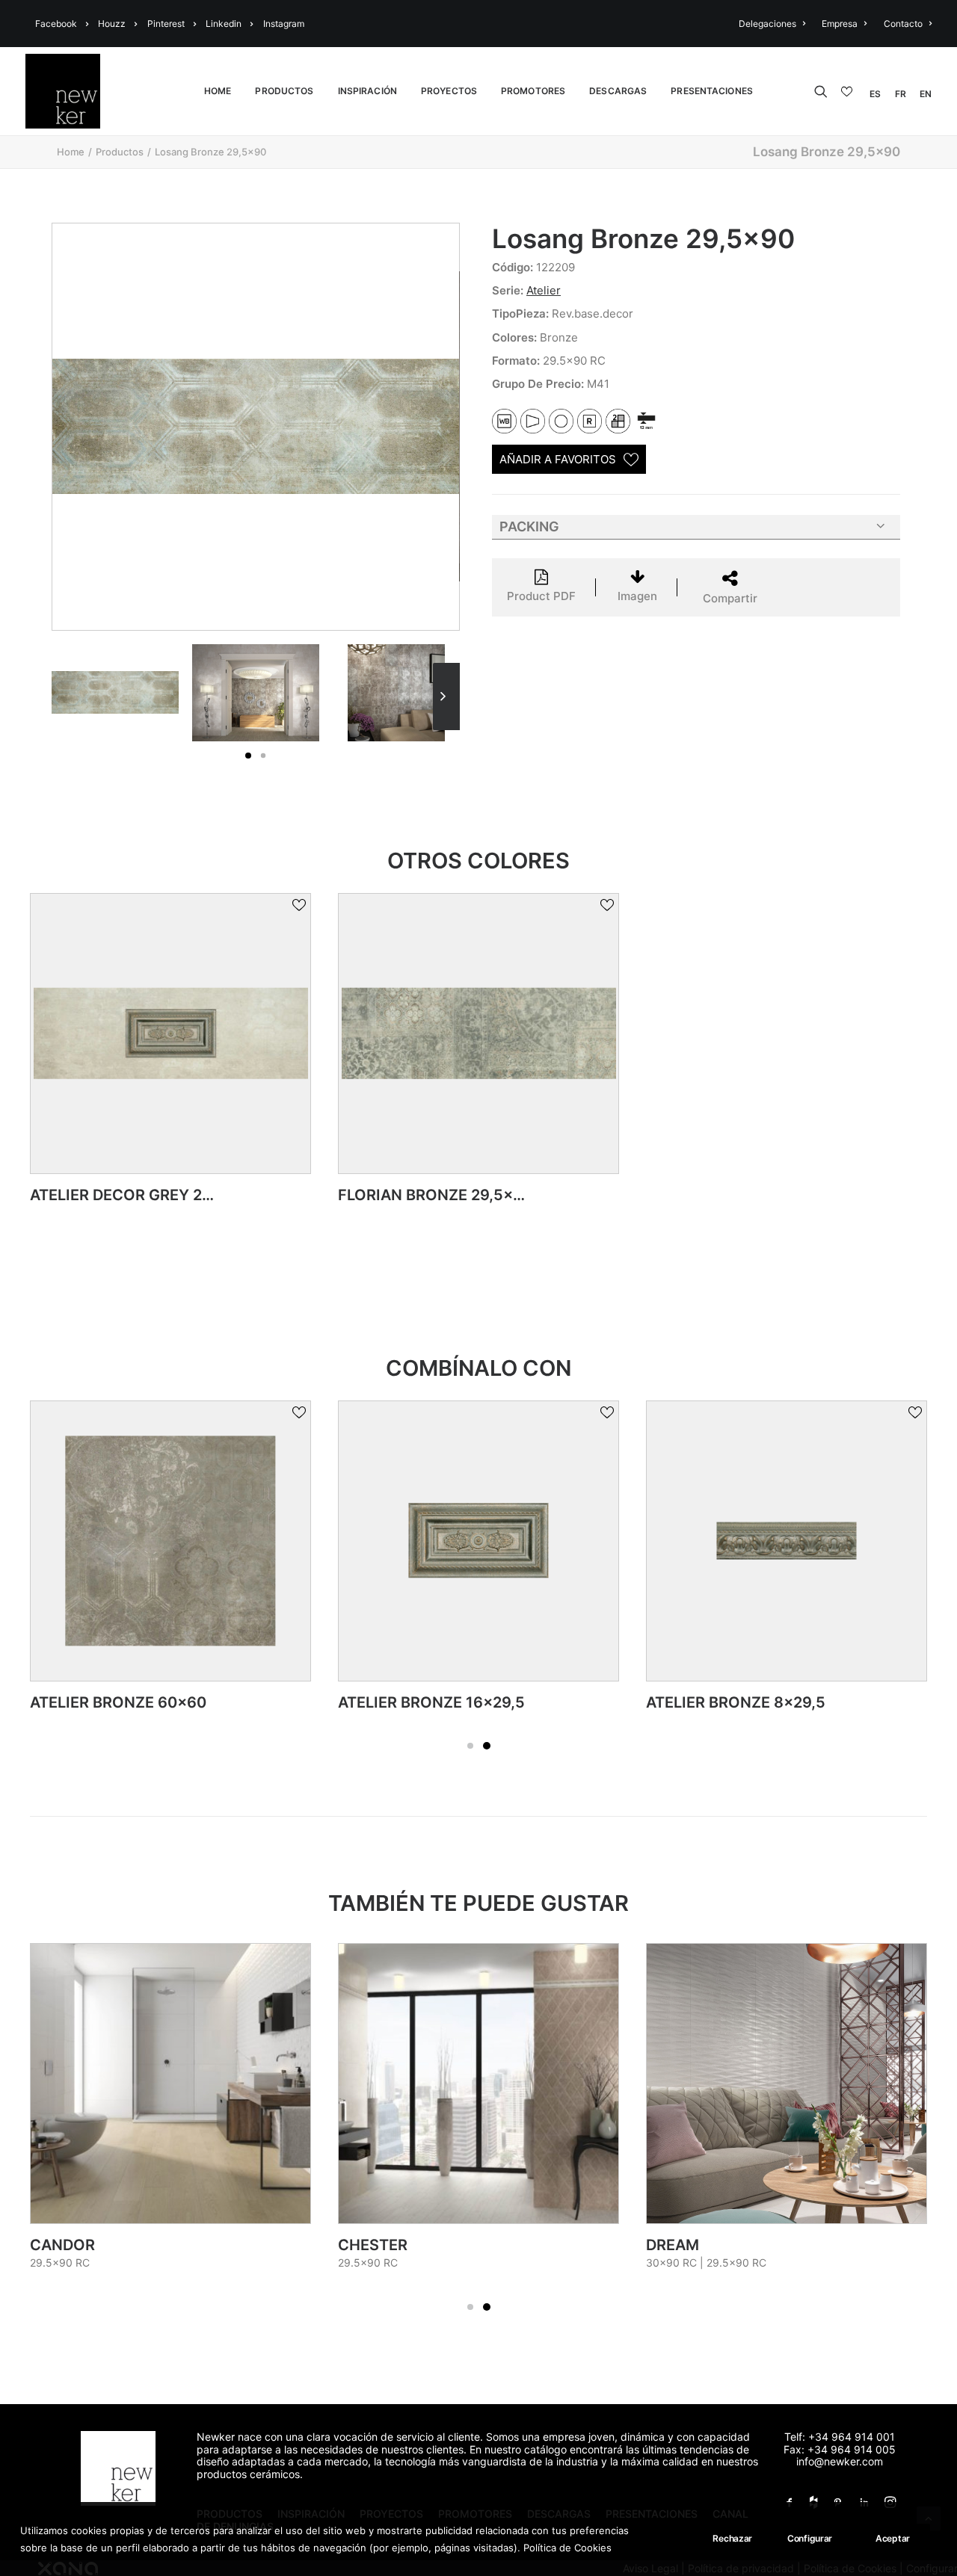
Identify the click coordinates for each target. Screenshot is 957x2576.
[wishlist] (849, 92)
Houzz (112, 24)
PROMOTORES (533, 91)
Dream (673, 2245)
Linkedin (224, 24)
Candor (62, 2245)
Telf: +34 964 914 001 (840, 2437)
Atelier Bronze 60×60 (118, 1702)
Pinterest (166, 24)
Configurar (810, 2538)
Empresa (840, 24)
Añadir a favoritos (558, 459)
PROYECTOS (449, 91)
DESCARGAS (618, 91)
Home (71, 152)
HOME (218, 91)
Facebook (56, 24)
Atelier (544, 290)
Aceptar (893, 2538)
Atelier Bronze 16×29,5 (431, 1702)
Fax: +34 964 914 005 (840, 2449)
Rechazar (732, 2538)
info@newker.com (840, 2461)
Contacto (903, 24)
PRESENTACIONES (712, 91)
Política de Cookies (567, 2547)
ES (875, 94)
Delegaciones (767, 24)
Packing (529, 526)
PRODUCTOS (284, 91)
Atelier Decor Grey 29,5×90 (142, 1195)
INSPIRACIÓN (367, 91)
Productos (120, 152)
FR (901, 94)
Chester (373, 2245)
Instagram (284, 24)
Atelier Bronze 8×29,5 (736, 1702)
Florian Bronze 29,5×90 (435, 1195)
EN (926, 94)
